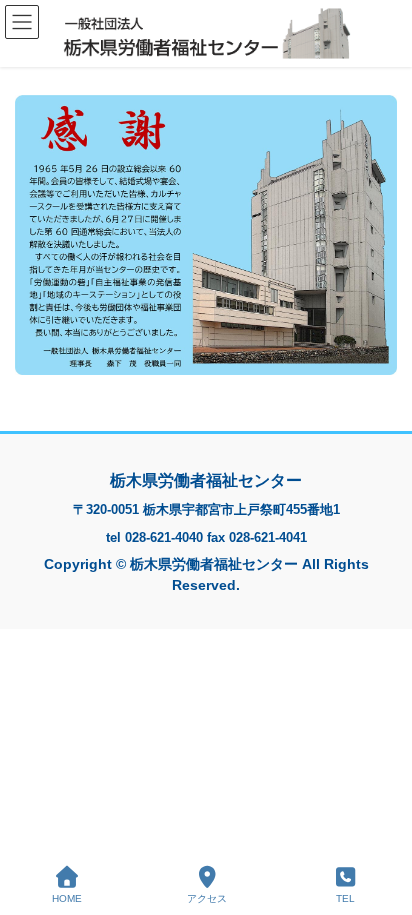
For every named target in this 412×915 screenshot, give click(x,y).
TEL (345, 898)
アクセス (207, 898)
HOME (67, 898)
